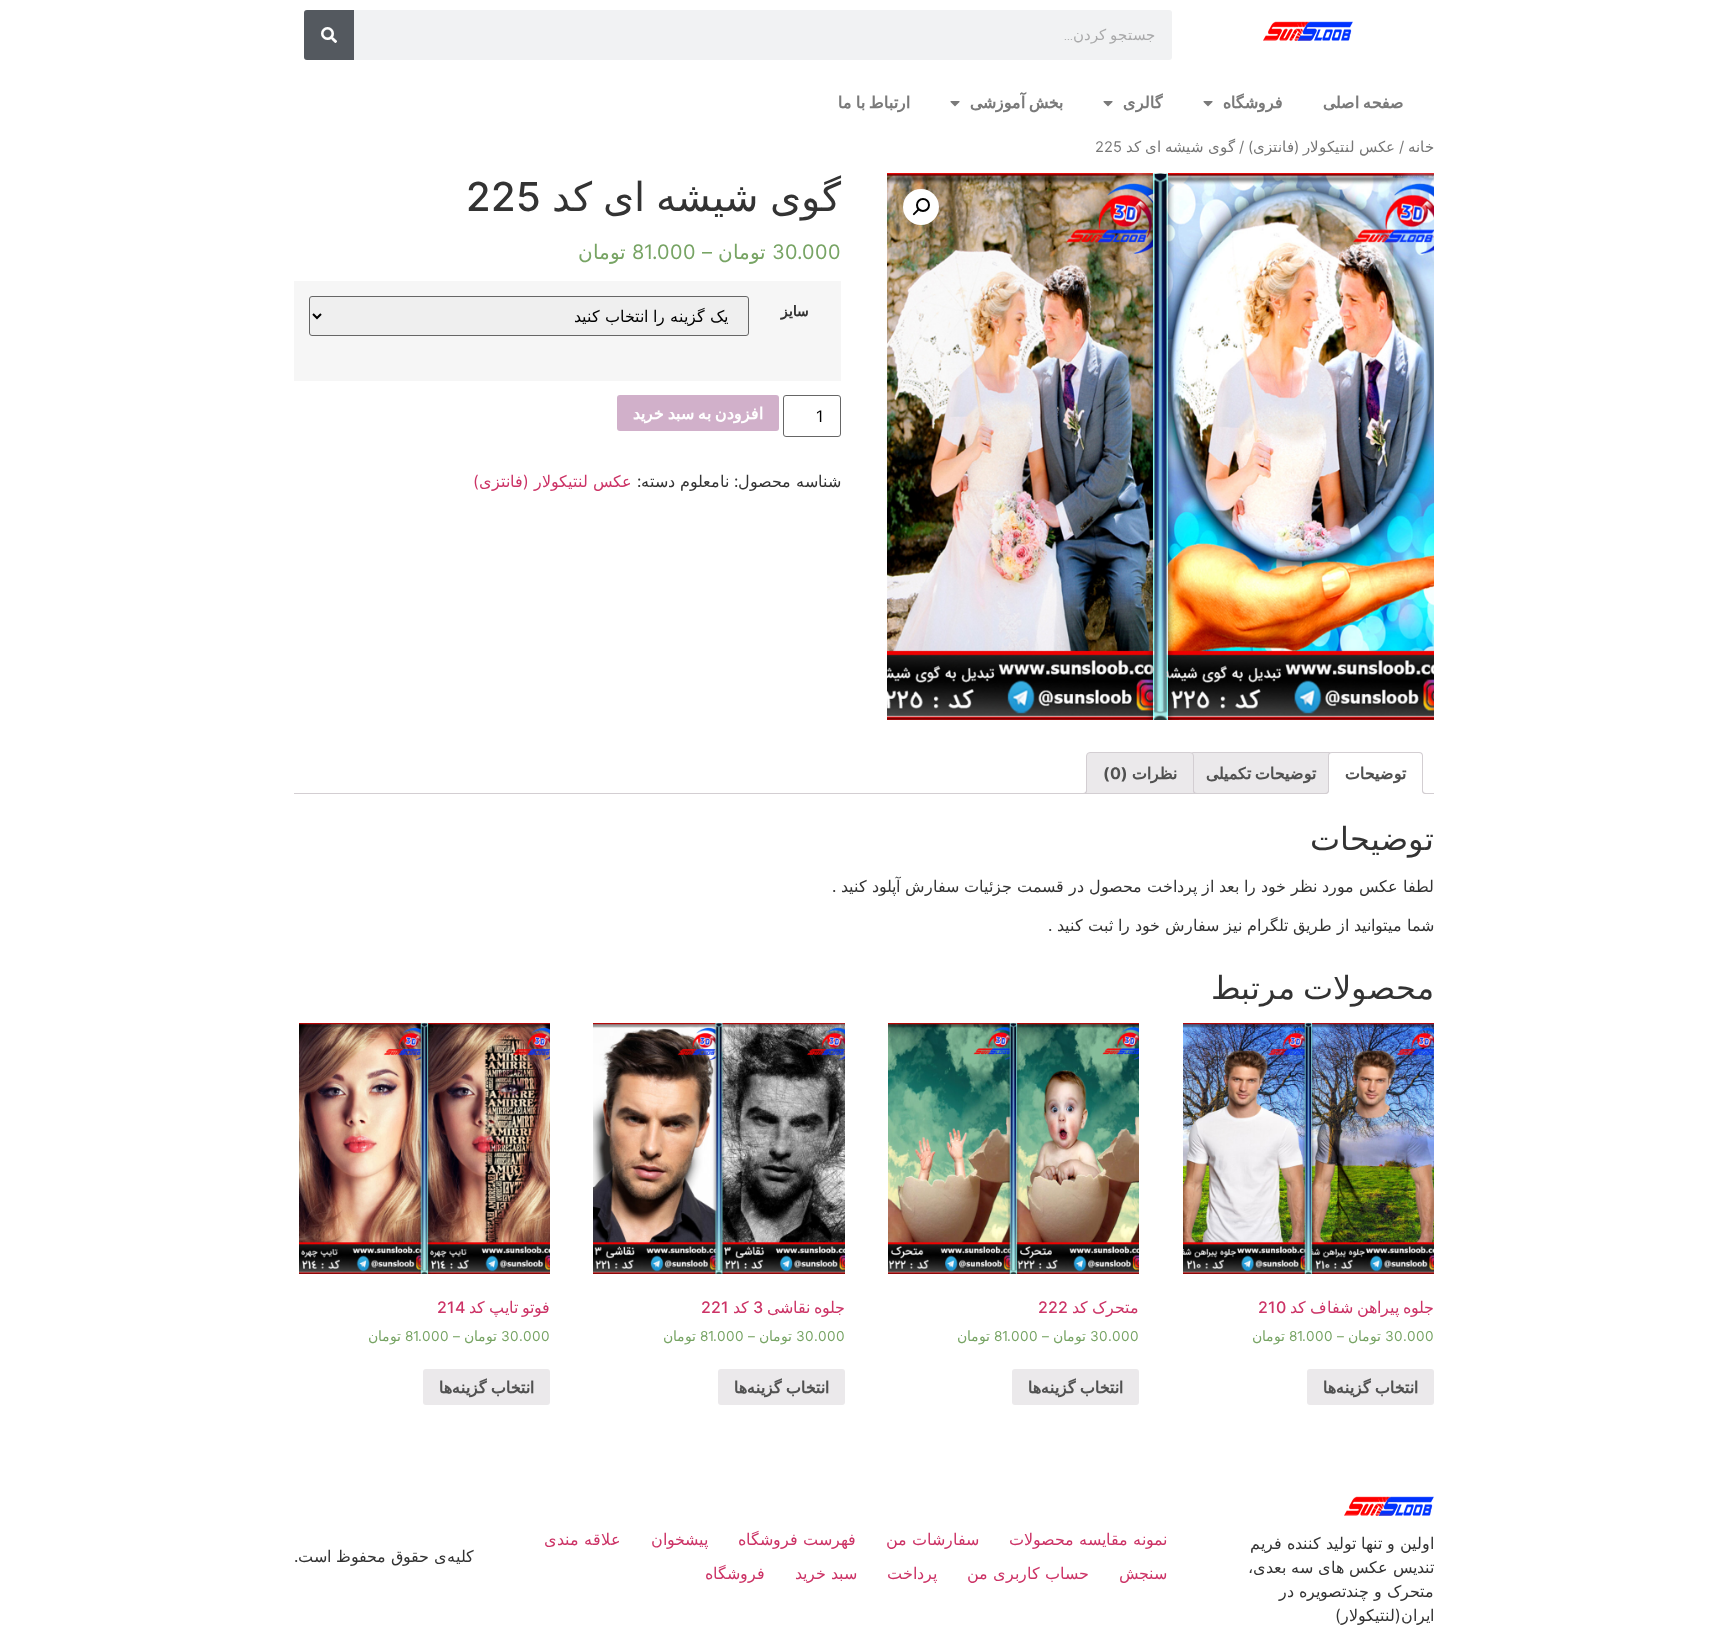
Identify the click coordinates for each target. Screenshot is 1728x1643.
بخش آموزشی (1016, 102)
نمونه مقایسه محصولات (1088, 1539)
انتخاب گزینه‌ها (1370, 1387)
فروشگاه (1253, 102)
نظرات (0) (1140, 773)
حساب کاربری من (1028, 1573)
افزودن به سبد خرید (698, 413)
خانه (1421, 147)
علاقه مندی (582, 1539)
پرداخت (912, 1573)
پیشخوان (679, 1539)
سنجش (1143, 1573)
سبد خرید (826, 1573)
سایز (795, 311)
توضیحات (1375, 773)
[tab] (1375, 773)
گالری (1143, 102)
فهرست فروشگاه (797, 1539)
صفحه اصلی (1363, 102)
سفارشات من (932, 1539)
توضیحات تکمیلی (1261, 773)
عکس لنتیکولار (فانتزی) (1321, 147)
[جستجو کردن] (329, 35)
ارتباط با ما (874, 102)
